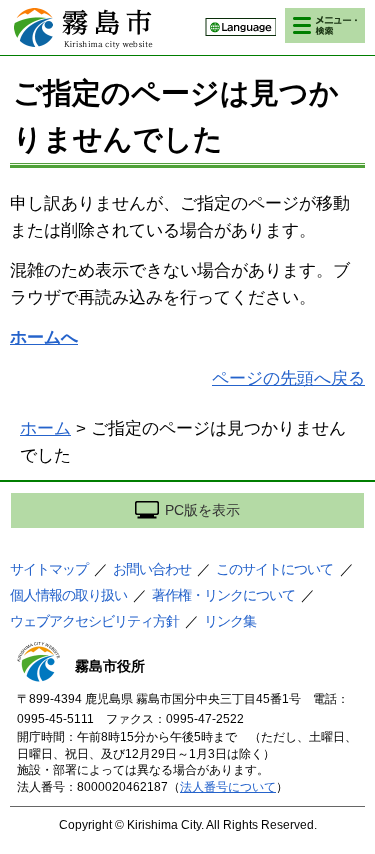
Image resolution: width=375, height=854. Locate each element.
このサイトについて (274, 569)
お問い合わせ (152, 569)
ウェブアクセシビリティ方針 (94, 621)
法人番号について (228, 787)
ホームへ (44, 337)
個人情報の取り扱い (68, 595)
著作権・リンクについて (223, 595)
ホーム (45, 428)
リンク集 (230, 621)
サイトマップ (49, 569)
